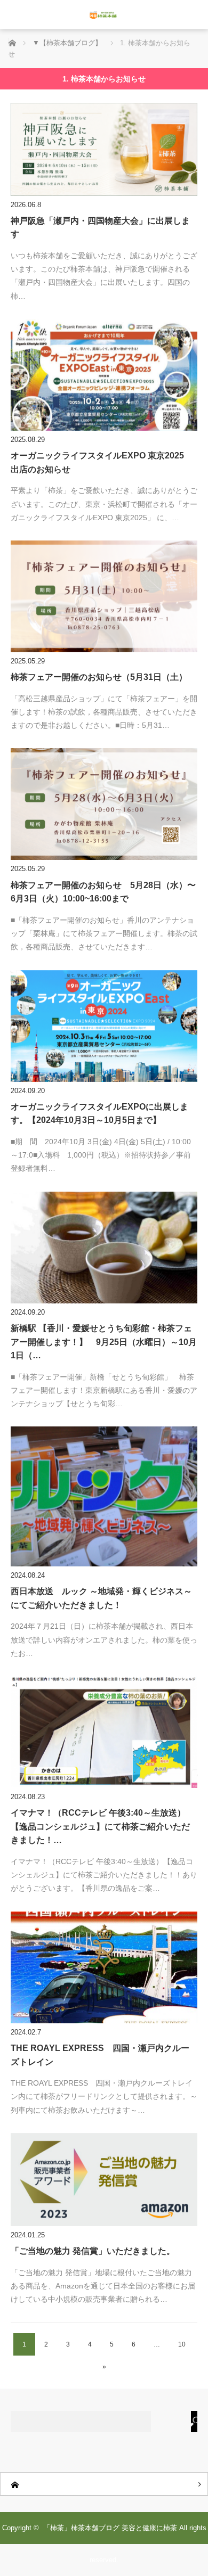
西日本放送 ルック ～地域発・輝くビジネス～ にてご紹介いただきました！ (104, 1598)
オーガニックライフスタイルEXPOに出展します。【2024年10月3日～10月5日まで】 (99, 1114)
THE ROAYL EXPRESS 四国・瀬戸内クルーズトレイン (100, 2055)
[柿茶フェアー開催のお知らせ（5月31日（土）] (104, 596)
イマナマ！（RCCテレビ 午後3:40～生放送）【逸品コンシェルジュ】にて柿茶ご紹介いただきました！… (100, 1826)
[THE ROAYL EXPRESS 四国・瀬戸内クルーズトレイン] (104, 1967)
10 (182, 2344)
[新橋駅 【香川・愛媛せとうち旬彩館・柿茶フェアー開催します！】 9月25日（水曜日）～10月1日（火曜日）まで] (104, 1248)
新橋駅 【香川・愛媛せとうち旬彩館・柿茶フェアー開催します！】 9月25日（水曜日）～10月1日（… (104, 1342)
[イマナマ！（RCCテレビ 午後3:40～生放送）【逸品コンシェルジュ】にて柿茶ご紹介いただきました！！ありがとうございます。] (104, 1732)
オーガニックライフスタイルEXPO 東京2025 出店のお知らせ (102, 462)
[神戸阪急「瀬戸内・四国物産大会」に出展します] (104, 149)
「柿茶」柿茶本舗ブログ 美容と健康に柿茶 (110, 2528)
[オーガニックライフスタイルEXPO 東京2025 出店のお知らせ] (104, 375)
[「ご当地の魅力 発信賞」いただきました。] (104, 2180)
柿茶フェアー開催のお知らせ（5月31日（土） (99, 677)
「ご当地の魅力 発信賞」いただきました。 (93, 2251)
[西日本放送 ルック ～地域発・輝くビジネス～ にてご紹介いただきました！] (104, 1496)
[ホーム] (104, 2484)
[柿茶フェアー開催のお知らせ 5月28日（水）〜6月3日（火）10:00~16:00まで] (104, 804)
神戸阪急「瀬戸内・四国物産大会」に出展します (100, 228)
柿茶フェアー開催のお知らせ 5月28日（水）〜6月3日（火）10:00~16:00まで (103, 892)
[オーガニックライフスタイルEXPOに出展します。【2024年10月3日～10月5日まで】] (104, 1026)
